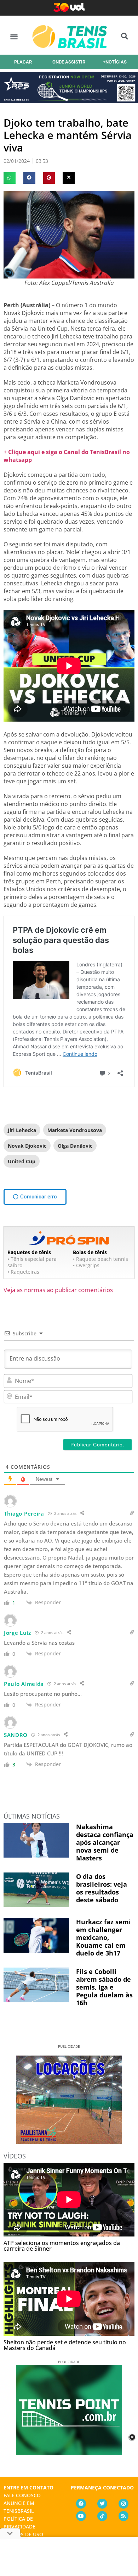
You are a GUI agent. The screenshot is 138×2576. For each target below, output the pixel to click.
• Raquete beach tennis (100, 1259)
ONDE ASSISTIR (69, 62)
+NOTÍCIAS (115, 62)
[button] (14, 36)
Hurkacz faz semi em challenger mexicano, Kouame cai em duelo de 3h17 (103, 1937)
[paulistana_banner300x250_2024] (69, 2142)
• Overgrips (86, 1265)
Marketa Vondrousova (75, 1130)
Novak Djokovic (27, 1146)
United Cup (22, 1161)
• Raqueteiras (23, 1272)
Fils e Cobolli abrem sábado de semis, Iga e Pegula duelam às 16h (104, 1987)
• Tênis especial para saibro (32, 1262)
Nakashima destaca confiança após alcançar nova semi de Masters (105, 1842)
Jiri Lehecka (22, 1130)
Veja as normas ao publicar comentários (58, 1290)
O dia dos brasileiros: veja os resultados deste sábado (102, 1888)
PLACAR (23, 62)
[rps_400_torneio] (69, 101)
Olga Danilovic (75, 1146)
